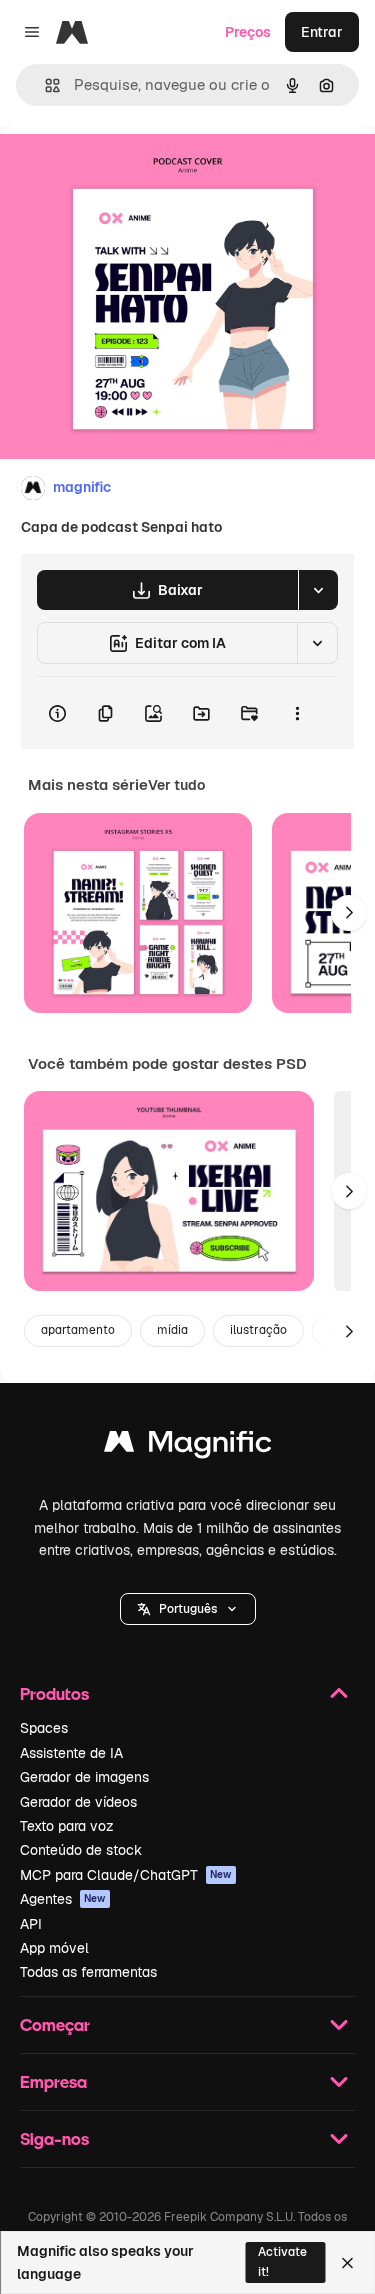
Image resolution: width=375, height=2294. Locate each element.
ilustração (258, 1330)
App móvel (54, 1948)
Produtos (54, 1693)
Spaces (44, 1728)
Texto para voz (67, 1826)
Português (188, 1609)
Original (128, 171)
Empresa (53, 2081)
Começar (55, 2024)
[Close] (347, 2263)
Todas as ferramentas (88, 1972)
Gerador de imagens (84, 1777)
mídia (172, 1330)
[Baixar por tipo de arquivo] (318, 590)
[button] (188, 1609)
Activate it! (282, 2261)
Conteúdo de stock (81, 1850)
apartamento (78, 1330)
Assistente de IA (71, 1753)
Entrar (322, 32)
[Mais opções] (297, 713)
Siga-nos (54, 2138)
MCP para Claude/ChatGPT (126, 1875)
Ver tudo (176, 785)
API (31, 1924)
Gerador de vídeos (78, 1802)
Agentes (63, 1899)
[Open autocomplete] (44, 85)
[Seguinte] (349, 913)
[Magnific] (188, 1446)
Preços (248, 32)
